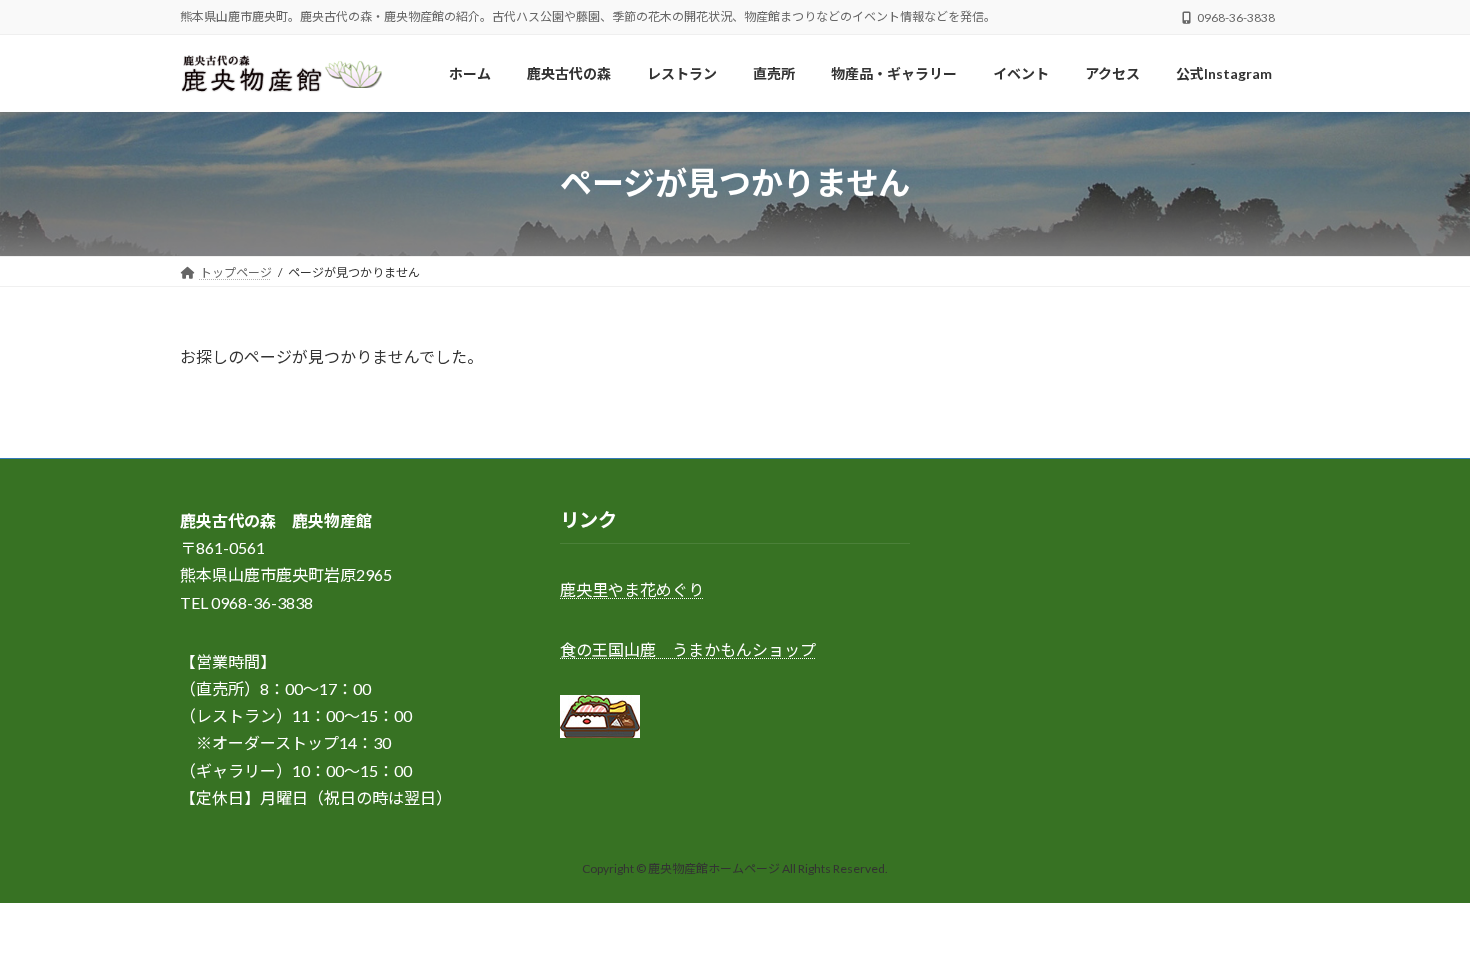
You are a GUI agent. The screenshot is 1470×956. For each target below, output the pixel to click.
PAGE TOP (1417, 908)
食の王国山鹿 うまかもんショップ (688, 649)
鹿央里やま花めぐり (632, 590)
